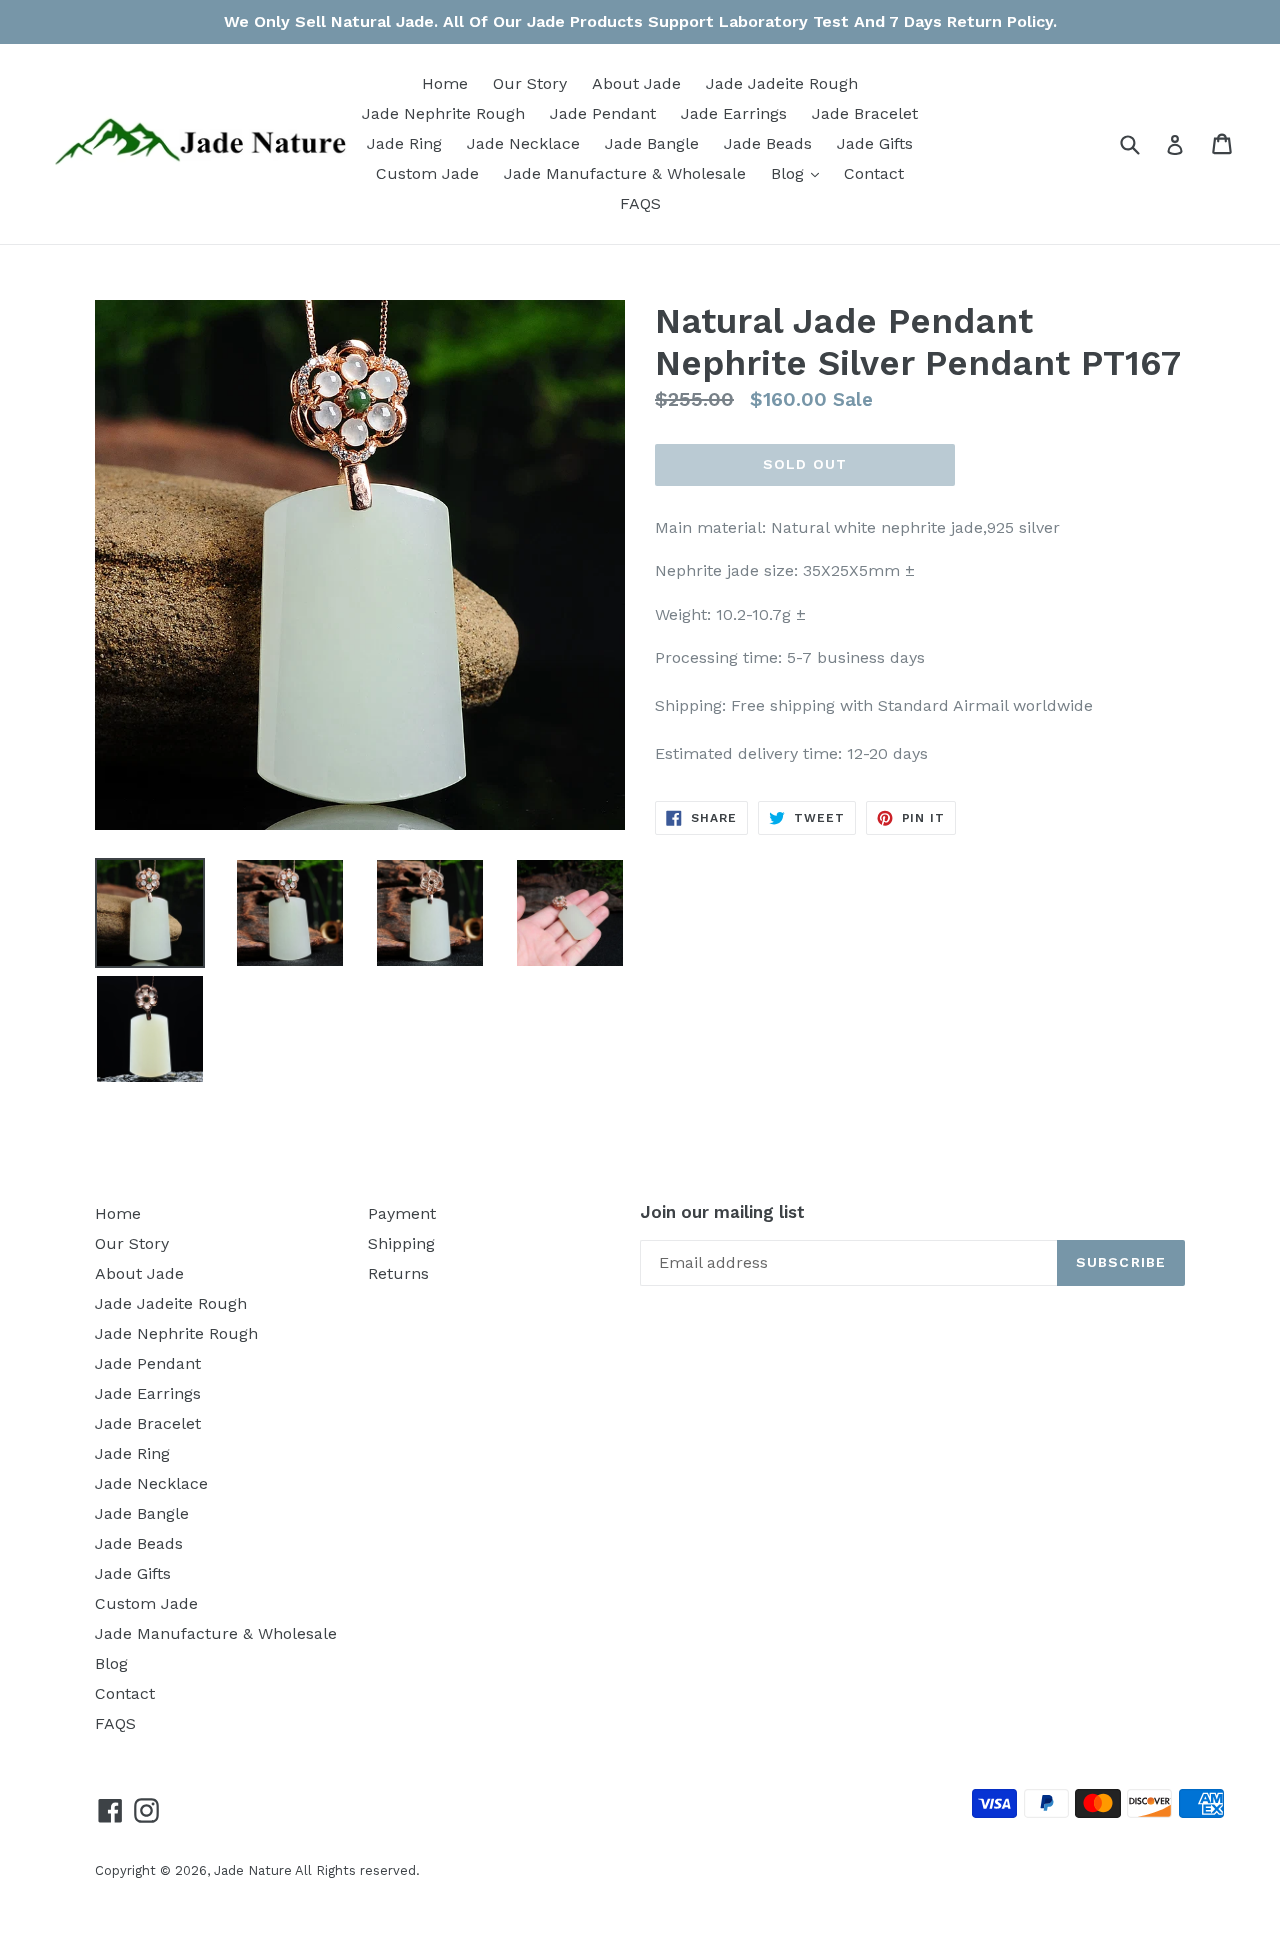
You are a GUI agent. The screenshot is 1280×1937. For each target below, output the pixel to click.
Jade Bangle (652, 143)
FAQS (640, 203)
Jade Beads (768, 143)
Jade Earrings (734, 113)
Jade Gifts (875, 143)
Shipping (401, 1243)
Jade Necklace (523, 143)
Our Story (530, 83)
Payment (402, 1213)
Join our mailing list (722, 1212)
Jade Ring (404, 143)
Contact (874, 173)
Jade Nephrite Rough (443, 113)
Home (445, 83)
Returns (398, 1273)
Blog (800, 173)
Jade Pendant (603, 113)
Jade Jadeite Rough (782, 83)
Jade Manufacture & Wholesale (625, 173)
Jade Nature (253, 1870)
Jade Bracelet (865, 113)
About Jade (636, 83)
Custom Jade (427, 173)
